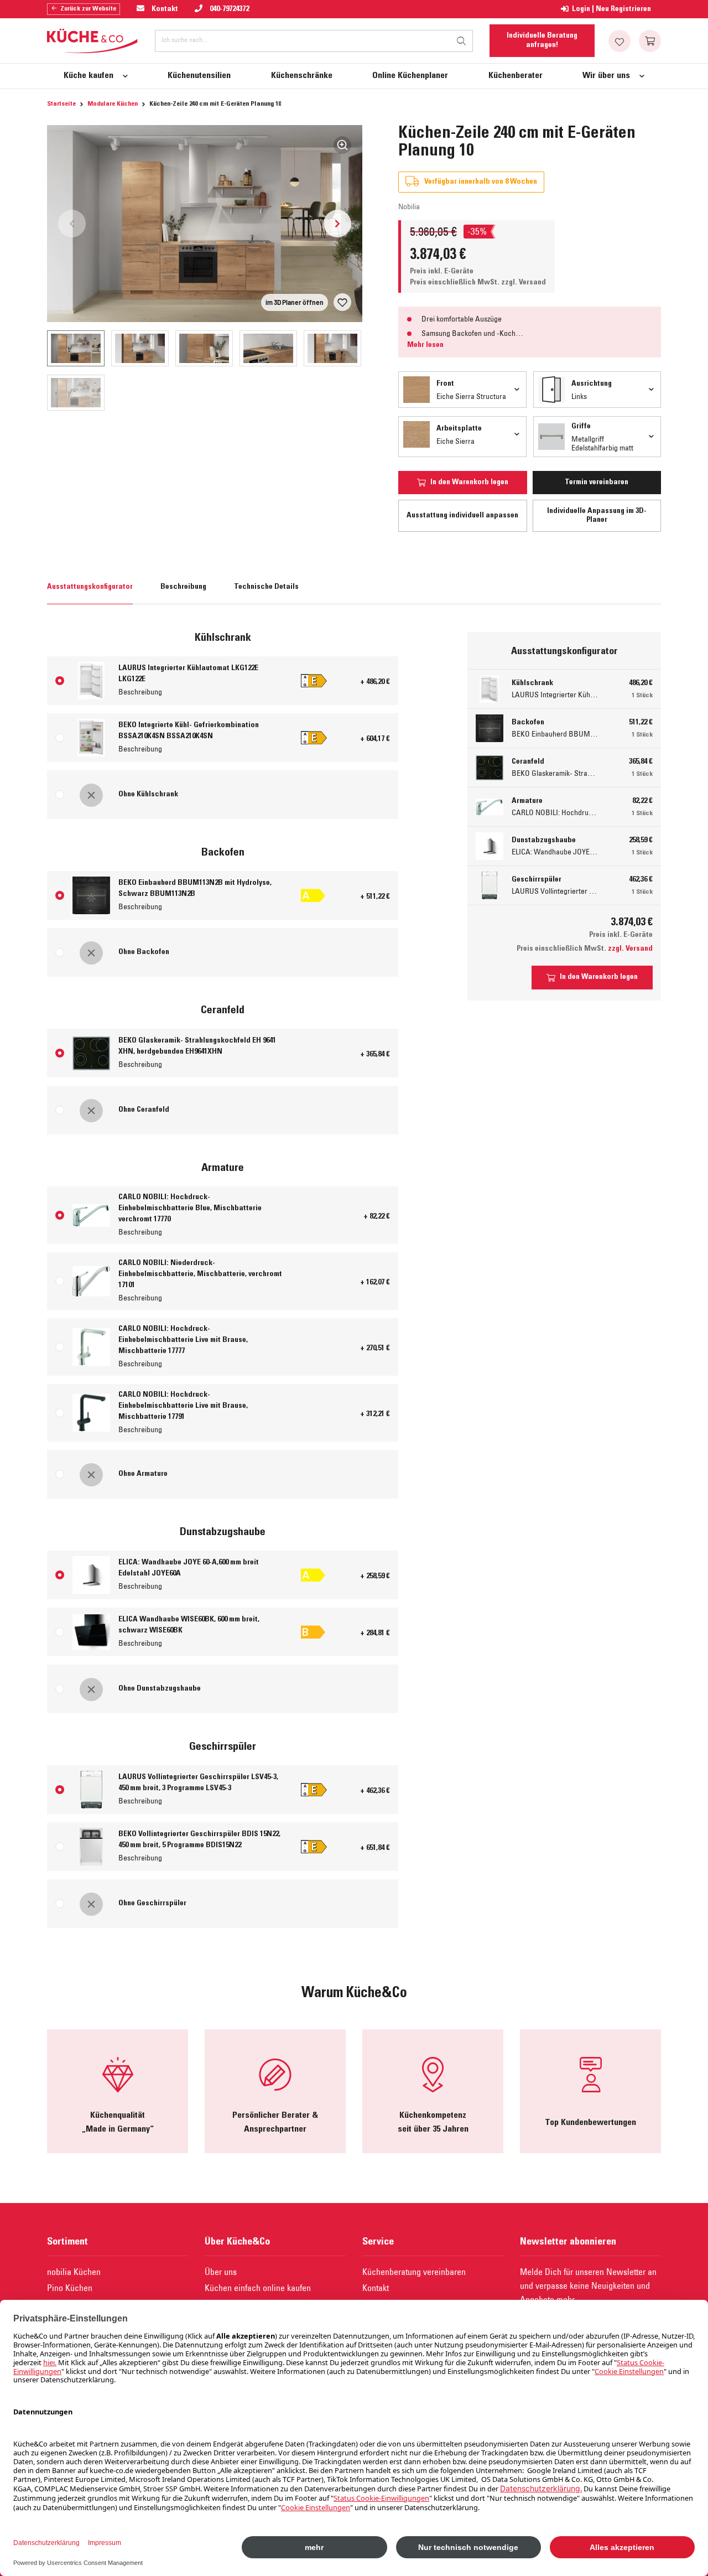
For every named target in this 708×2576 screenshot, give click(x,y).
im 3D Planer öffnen (295, 302)
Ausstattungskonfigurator (90, 587)
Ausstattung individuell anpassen (462, 516)
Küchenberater (516, 76)
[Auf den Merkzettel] (342, 302)
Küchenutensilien (199, 76)
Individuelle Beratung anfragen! (542, 40)
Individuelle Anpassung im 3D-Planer (597, 516)
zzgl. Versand (524, 283)
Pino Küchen (70, 2288)
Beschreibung (183, 587)
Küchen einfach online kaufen (258, 2288)
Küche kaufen (88, 76)
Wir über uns (606, 76)
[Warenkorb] (650, 41)
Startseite (61, 104)
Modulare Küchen (113, 104)
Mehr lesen (425, 345)
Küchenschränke (302, 76)
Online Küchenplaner (410, 76)
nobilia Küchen (74, 2272)
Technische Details (266, 587)
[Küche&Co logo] (93, 41)
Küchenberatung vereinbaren (414, 2272)
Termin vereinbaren (597, 483)
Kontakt (376, 2288)
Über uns (221, 2272)
